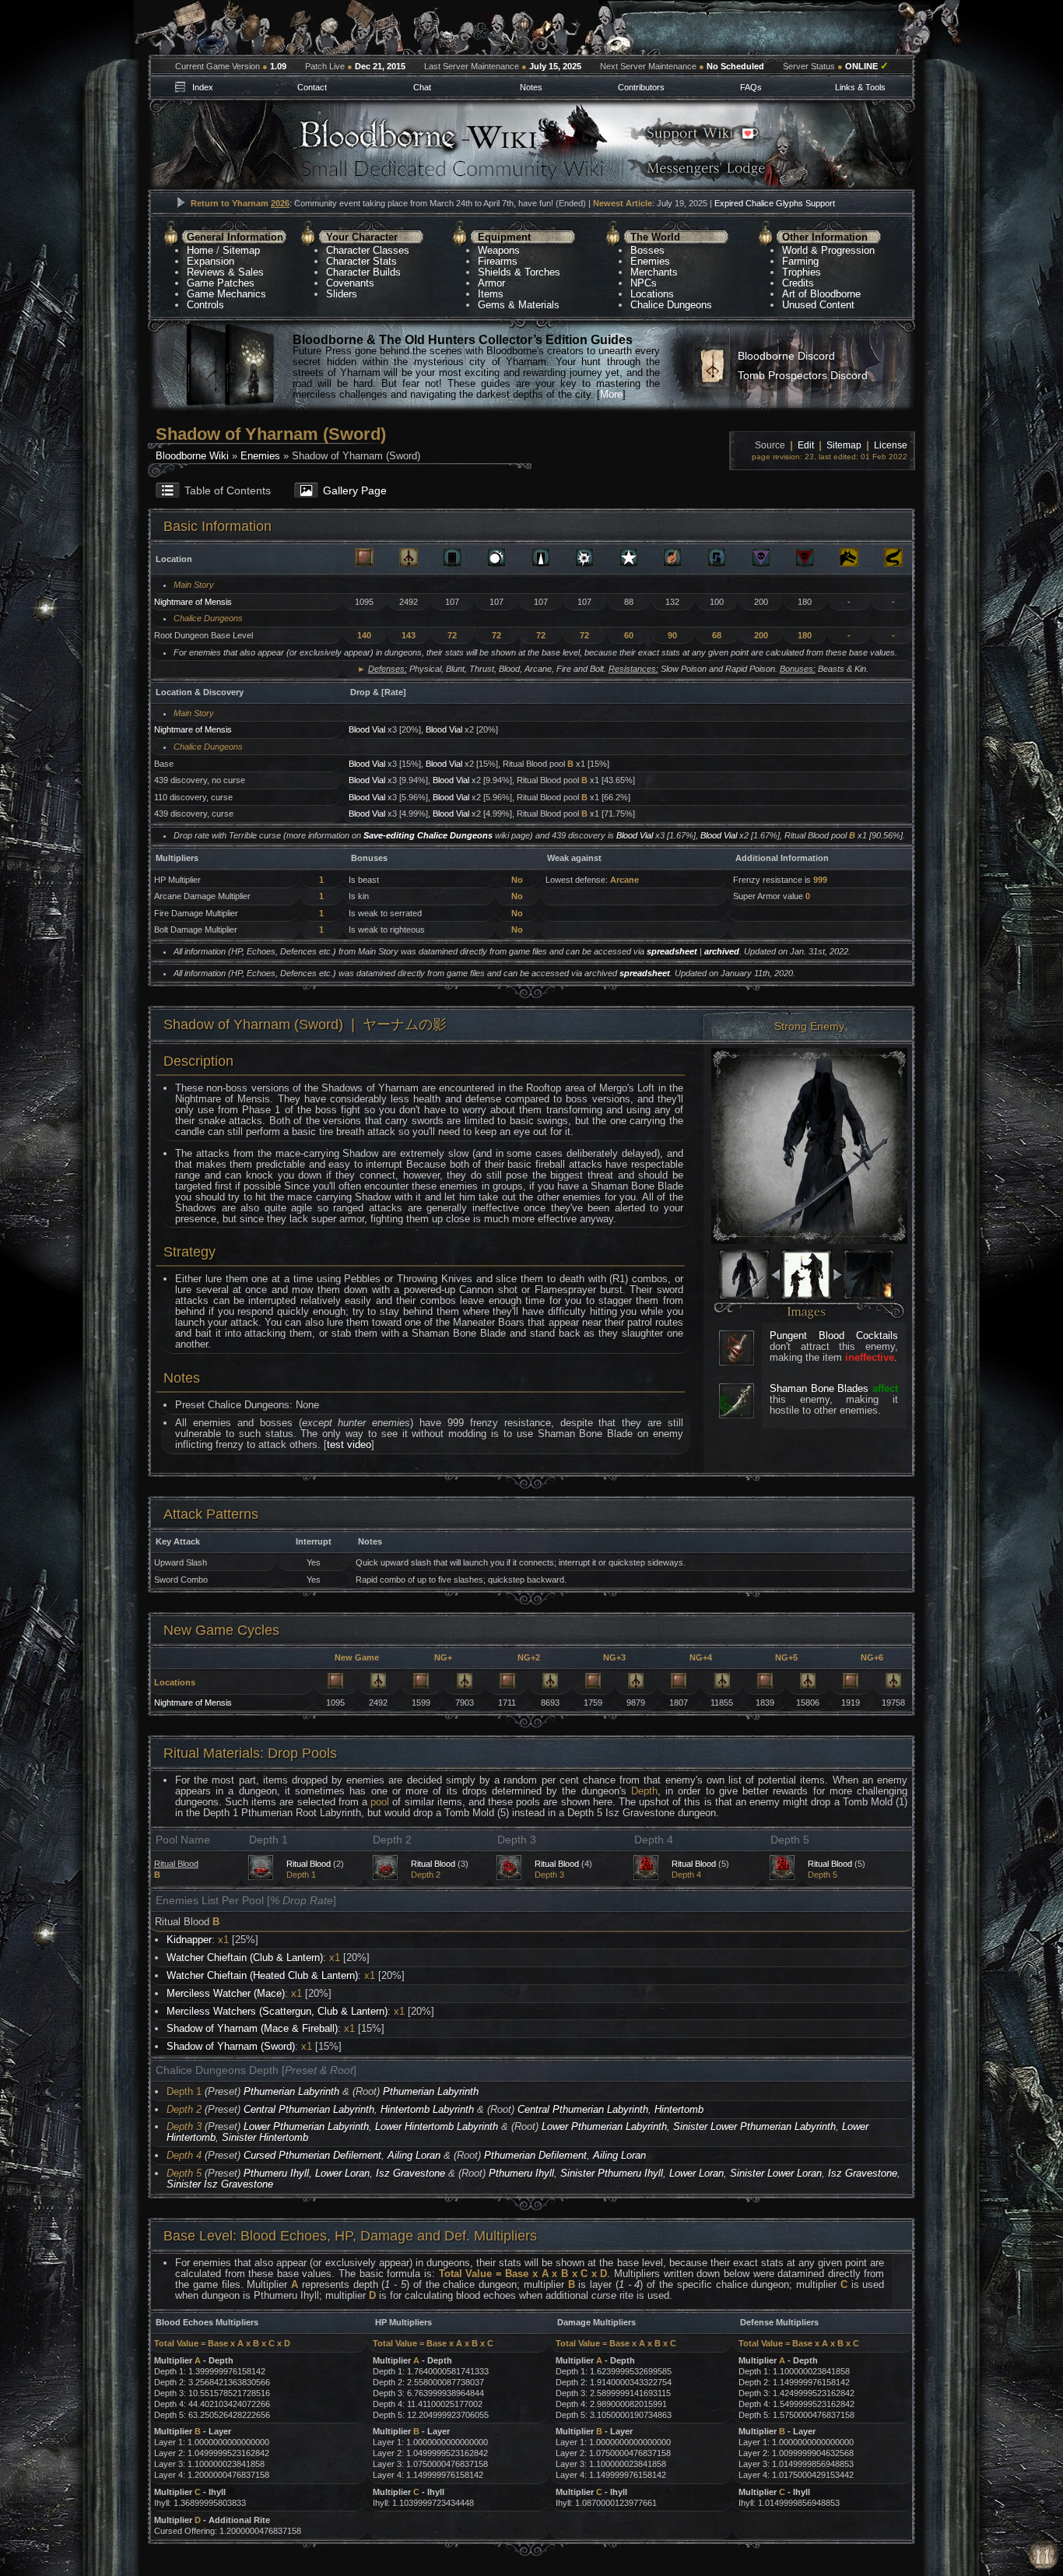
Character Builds (363, 272)
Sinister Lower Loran (776, 2173)
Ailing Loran (414, 2155)
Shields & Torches (519, 272)
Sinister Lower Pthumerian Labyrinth (754, 2126)
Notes (531, 87)
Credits (798, 283)
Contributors (641, 87)
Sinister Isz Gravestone (220, 2184)
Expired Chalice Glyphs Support (775, 203)
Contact (312, 87)
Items (491, 294)
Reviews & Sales (225, 272)
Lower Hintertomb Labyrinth (437, 2126)
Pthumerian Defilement (535, 2155)
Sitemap (241, 250)
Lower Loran (342, 2173)
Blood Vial (367, 729)
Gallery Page (355, 490)
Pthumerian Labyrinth (291, 2091)
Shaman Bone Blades (819, 1388)
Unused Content (818, 305)
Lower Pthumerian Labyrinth (306, 2126)
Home (200, 250)
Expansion (210, 261)
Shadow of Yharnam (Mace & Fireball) (252, 2028)
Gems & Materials (519, 305)
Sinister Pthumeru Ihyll (612, 2173)
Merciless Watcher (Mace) (226, 1993)
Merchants (654, 272)
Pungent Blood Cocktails (834, 1335)
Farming (800, 261)
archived (722, 951)
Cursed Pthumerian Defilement (312, 2155)
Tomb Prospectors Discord (803, 375)
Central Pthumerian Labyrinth (309, 2109)
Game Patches (221, 283)
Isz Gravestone (410, 2173)
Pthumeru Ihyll (276, 2173)
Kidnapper (189, 1940)
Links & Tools (860, 87)
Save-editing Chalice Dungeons (428, 835)
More (611, 394)
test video (349, 1444)
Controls (205, 305)
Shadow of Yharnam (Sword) (231, 2046)
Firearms (498, 261)
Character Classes (368, 250)
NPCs (644, 283)
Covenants (350, 283)
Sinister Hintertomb (265, 2137)
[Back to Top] (1044, 2555)
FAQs (751, 87)
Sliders (342, 294)
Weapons (499, 250)
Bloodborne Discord (786, 356)
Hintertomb (679, 2109)
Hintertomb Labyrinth (427, 2109)
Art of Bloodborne (821, 294)
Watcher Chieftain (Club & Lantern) (245, 1957)
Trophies (802, 272)
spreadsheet (672, 951)
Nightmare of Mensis (193, 602)
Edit (806, 445)
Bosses (647, 250)
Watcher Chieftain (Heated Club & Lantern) (262, 1975)
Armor (491, 283)
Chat (422, 87)
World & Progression (828, 250)
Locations (652, 294)
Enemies (650, 261)
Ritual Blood (309, 1864)
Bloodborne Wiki (192, 456)
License (891, 445)
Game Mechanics (226, 294)
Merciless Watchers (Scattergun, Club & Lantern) (277, 2011)
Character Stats (361, 261)
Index (203, 87)
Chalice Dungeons (671, 305)
